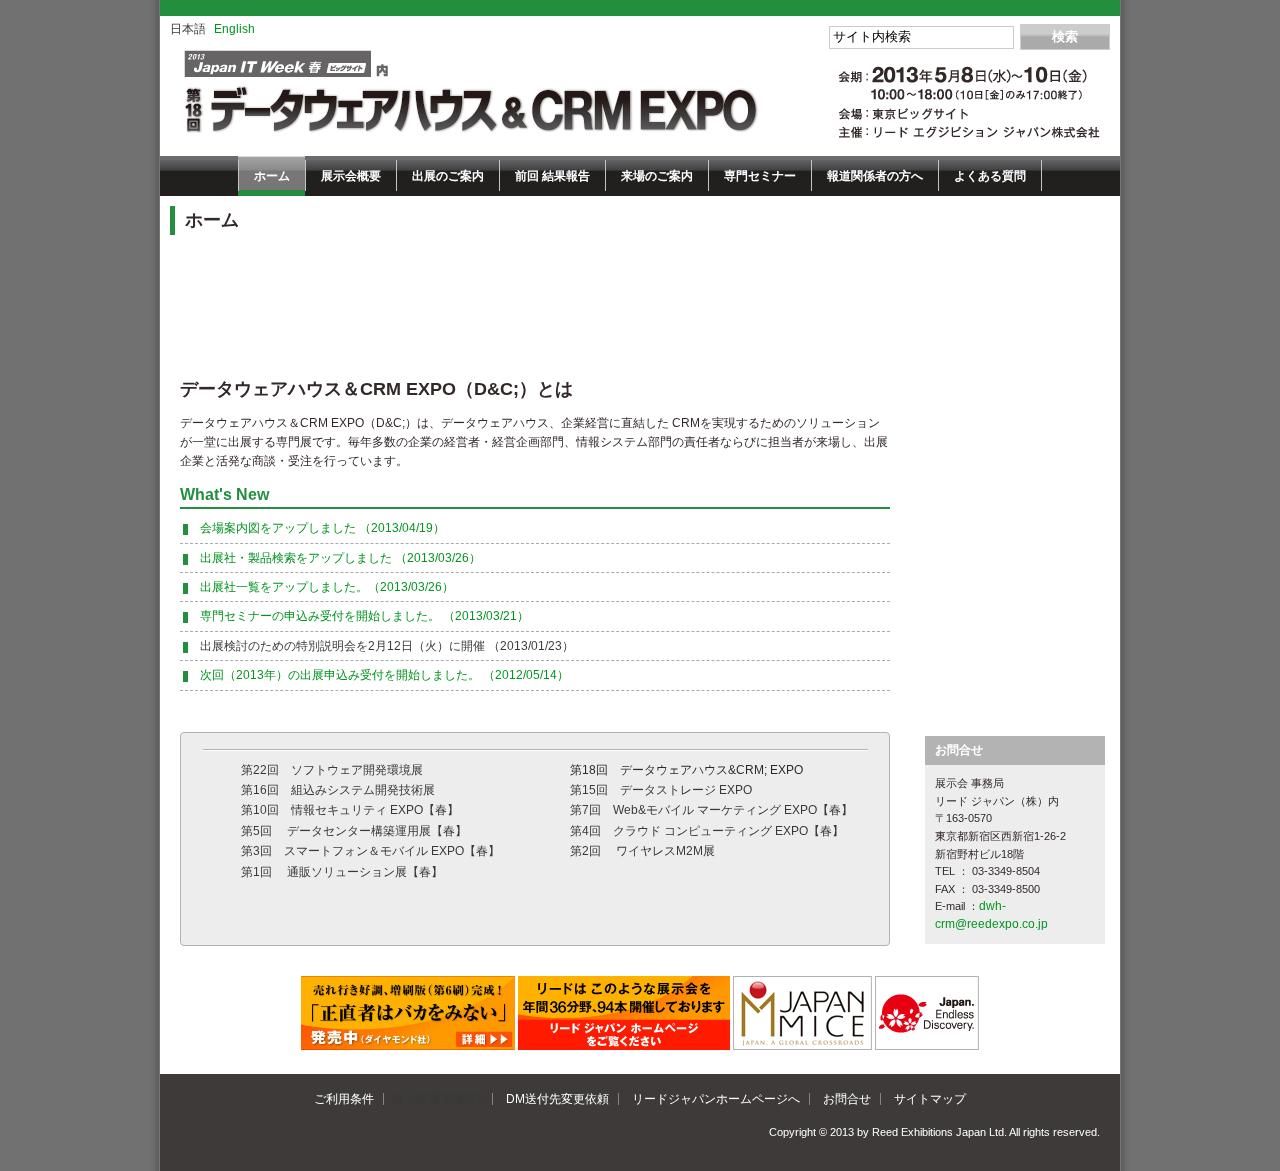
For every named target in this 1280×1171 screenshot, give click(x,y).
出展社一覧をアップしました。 (327, 587)
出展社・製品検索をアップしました (340, 558)
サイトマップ (930, 1099)
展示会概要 (351, 176)
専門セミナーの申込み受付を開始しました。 (364, 616)
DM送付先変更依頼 (557, 1099)
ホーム (272, 176)
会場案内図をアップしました (322, 528)
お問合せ (847, 1099)
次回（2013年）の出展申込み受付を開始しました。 (384, 675)
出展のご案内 (448, 176)
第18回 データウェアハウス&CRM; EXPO (686, 770)
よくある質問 (990, 176)
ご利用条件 (344, 1099)
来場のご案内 (657, 176)
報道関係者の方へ (875, 176)
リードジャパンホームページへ (716, 1099)
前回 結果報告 (552, 176)
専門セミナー (760, 176)
